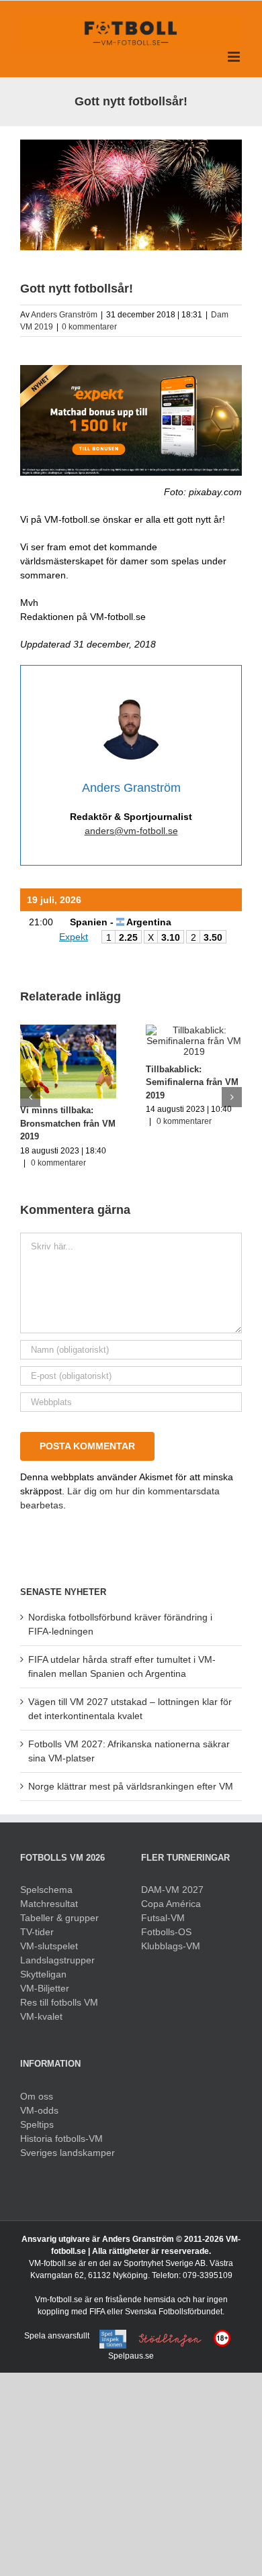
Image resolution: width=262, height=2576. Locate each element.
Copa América (171, 1904)
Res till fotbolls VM (59, 2002)
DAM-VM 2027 (172, 1890)
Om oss (37, 2096)
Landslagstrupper (57, 1960)
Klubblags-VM (171, 1946)
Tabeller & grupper (59, 1918)
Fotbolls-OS (166, 1932)
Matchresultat (49, 1904)
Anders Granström (64, 315)
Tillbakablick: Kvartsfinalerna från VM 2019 (141, 1082)
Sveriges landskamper (68, 2153)
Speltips (37, 2124)
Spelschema (46, 1890)
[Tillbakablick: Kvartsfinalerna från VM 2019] (148, 1030)
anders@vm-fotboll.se (131, 831)
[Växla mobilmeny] (235, 57)
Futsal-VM (163, 1918)
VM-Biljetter (45, 1988)
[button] (30, 1097)
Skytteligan (43, 1974)
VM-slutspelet (49, 1946)
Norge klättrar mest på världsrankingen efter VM (131, 1786)
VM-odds (39, 2110)
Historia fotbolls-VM (61, 2139)
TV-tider (37, 1932)
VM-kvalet (41, 2016)
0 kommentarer (89, 327)
